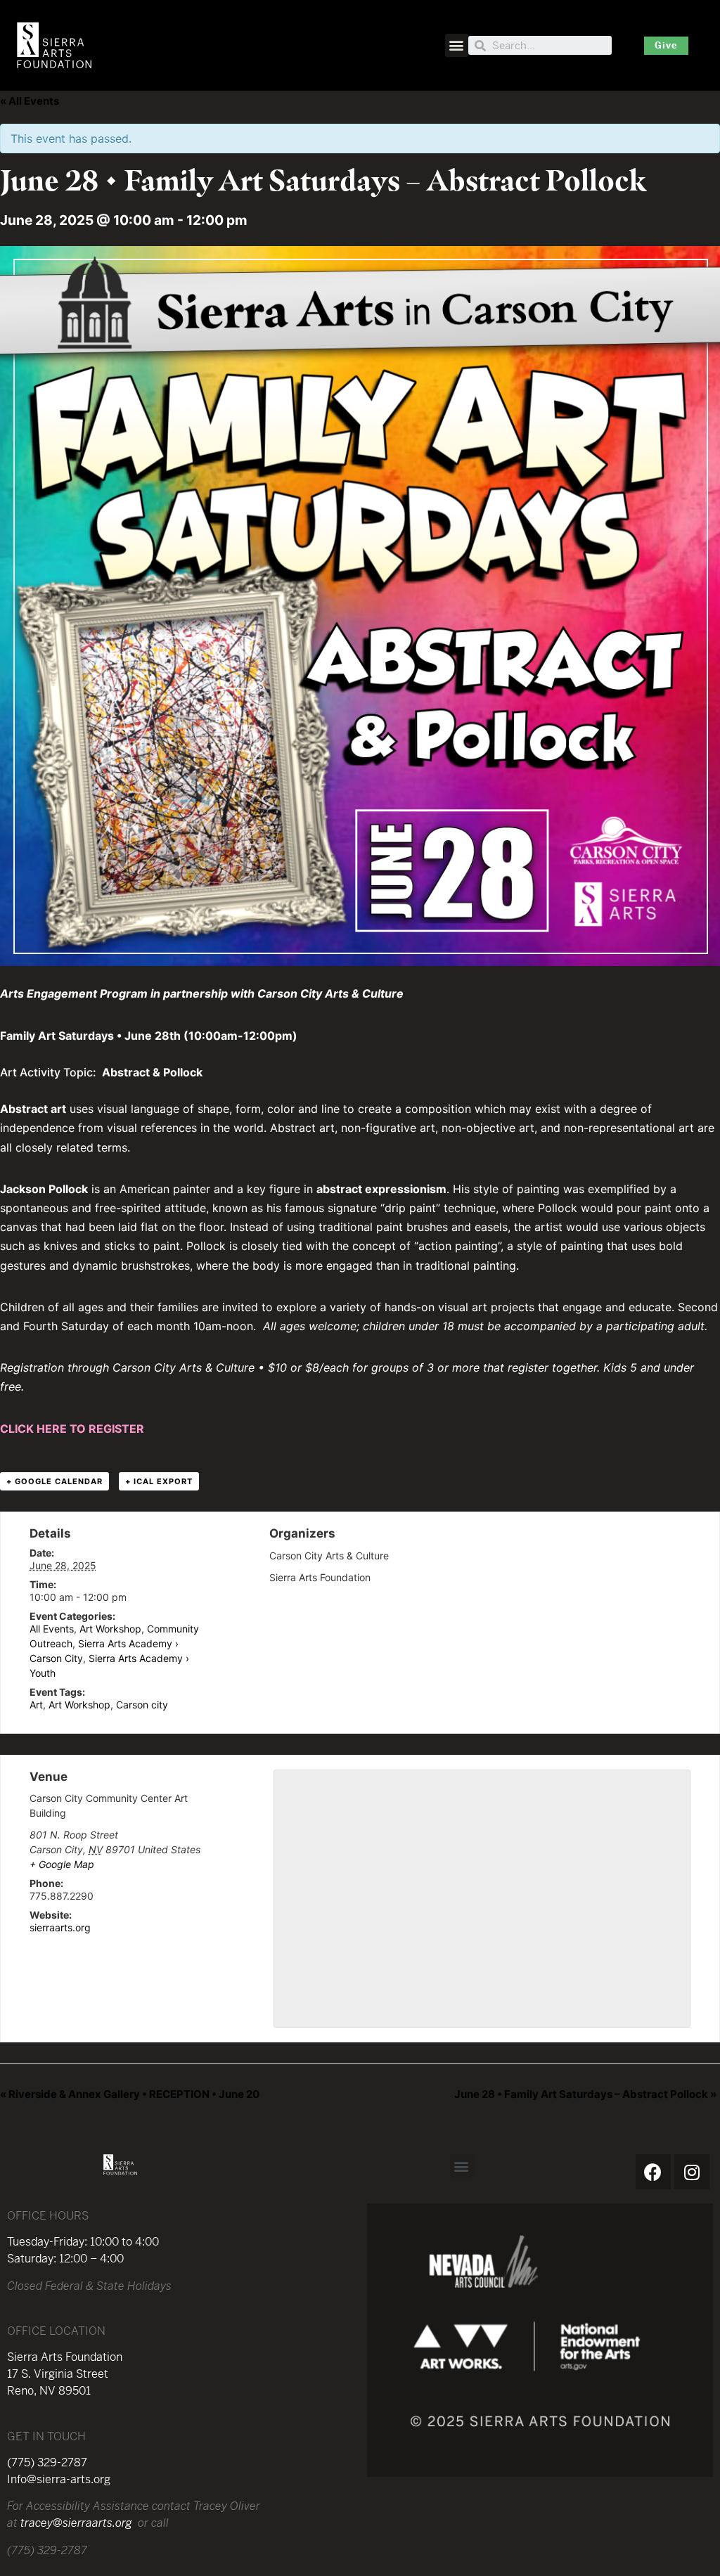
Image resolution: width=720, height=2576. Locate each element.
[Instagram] (692, 2172)
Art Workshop (110, 1629)
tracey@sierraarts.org (76, 2523)
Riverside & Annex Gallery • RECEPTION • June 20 (130, 2094)
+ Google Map (62, 1864)
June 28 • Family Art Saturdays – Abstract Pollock (585, 2094)
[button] (457, 45)
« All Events (30, 101)
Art (36, 1705)
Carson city (142, 1705)
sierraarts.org (60, 1927)
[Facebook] (653, 2172)
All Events (52, 1629)
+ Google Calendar (54, 1481)
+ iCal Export (159, 1481)
